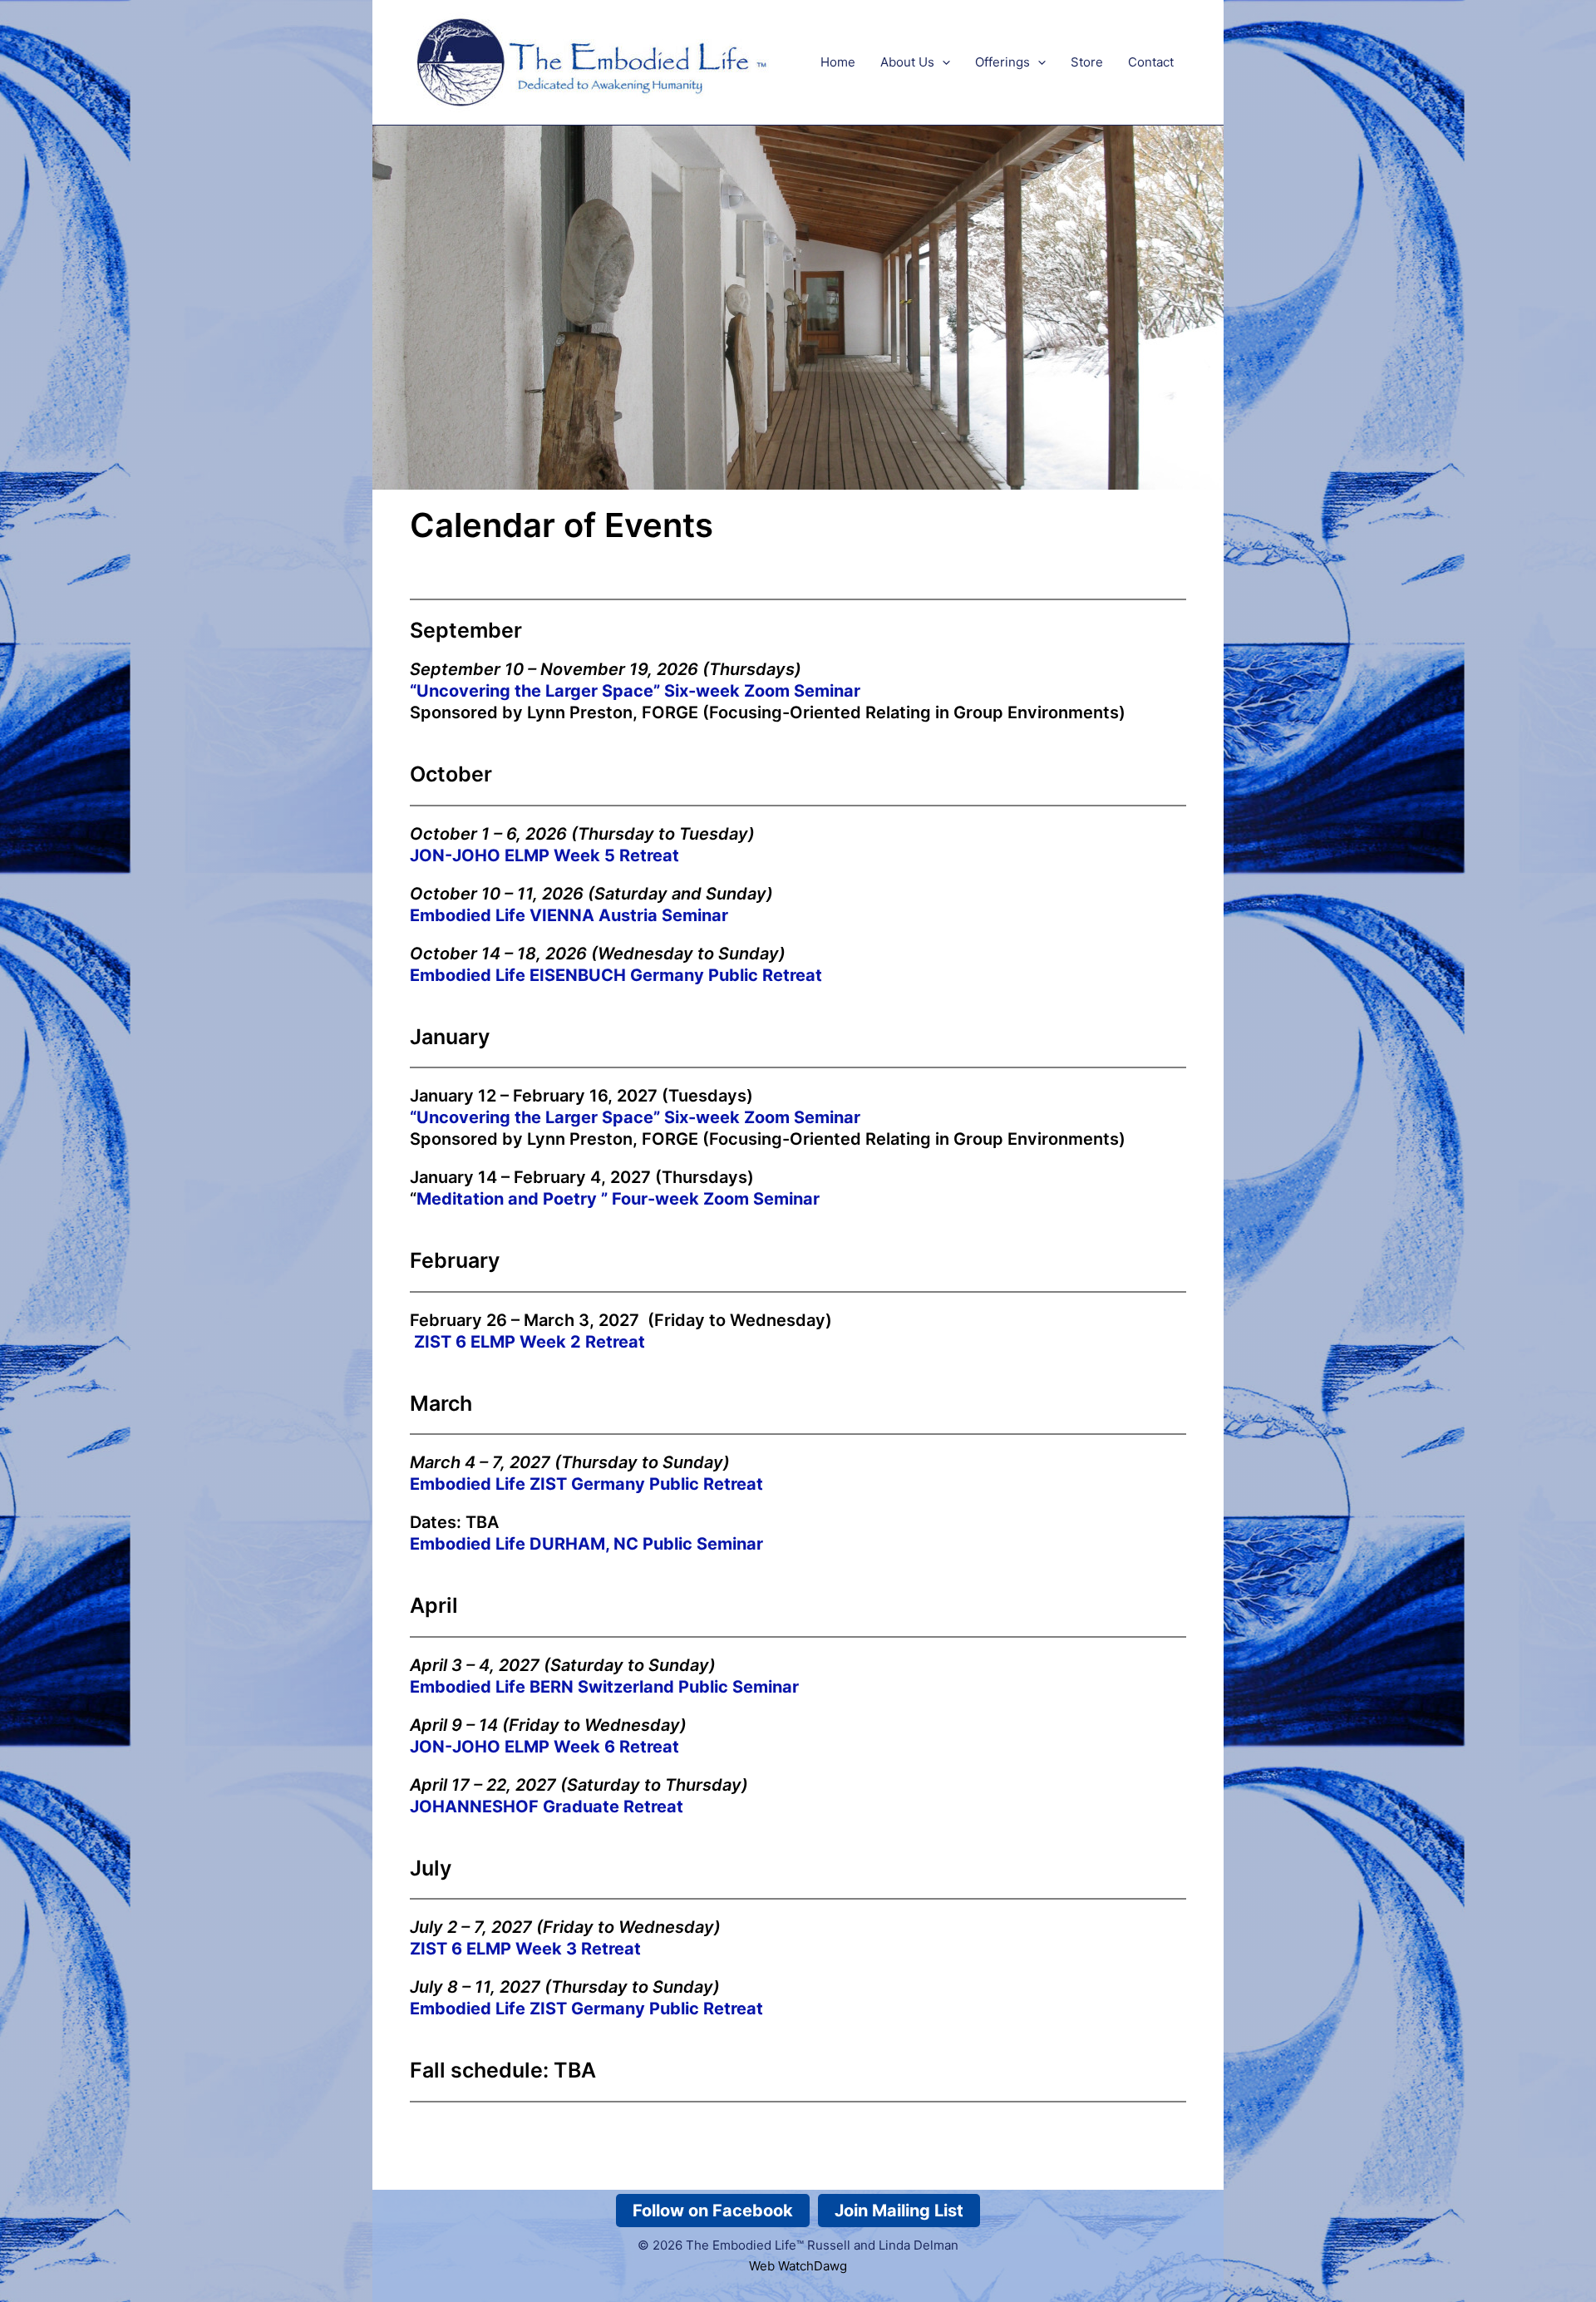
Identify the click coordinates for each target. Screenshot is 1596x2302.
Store (1087, 62)
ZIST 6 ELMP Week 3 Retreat (525, 1949)
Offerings (1002, 62)
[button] (942, 62)
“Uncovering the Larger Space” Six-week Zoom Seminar (635, 1117)
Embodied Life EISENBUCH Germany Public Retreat (616, 975)
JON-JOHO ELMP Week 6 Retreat (544, 1747)
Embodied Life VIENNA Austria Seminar (569, 915)
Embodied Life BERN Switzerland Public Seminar (604, 1687)
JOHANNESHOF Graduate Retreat (547, 1807)
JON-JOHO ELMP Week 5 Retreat (544, 855)
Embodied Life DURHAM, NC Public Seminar (586, 1544)
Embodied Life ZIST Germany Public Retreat (586, 1484)
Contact (1151, 62)
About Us (907, 62)
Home (838, 62)
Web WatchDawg (798, 2266)
